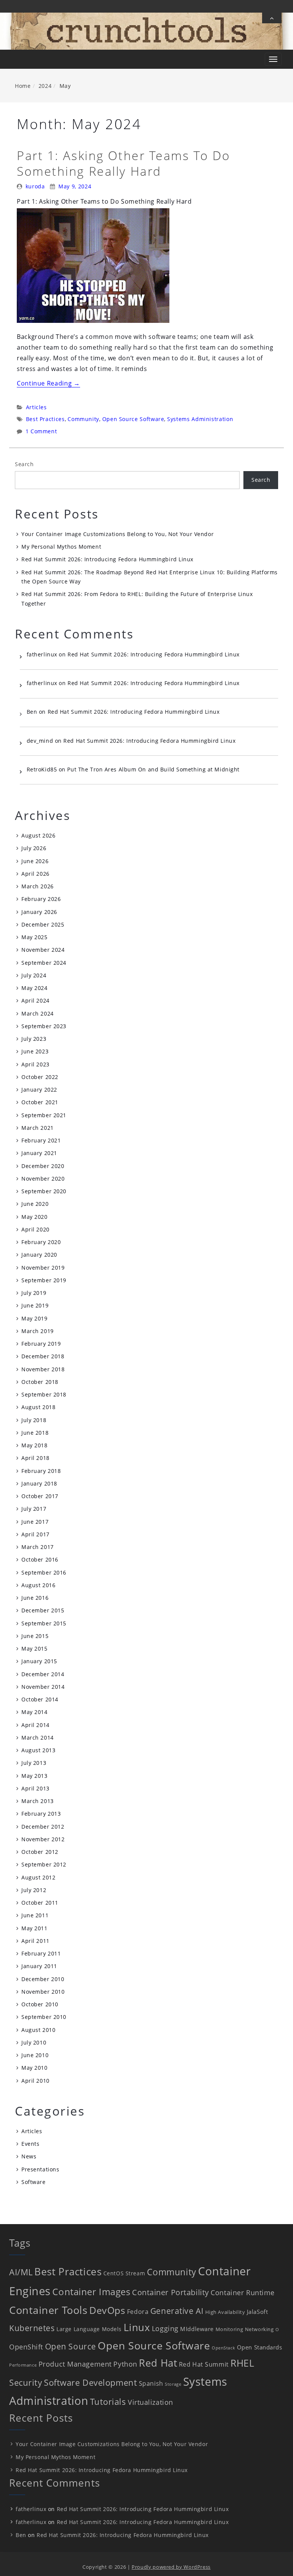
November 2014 (43, 1687)
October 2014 (40, 1699)
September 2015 (44, 1623)
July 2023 (34, 1039)
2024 (45, 86)
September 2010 (44, 2017)
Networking (259, 2329)
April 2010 (35, 2081)
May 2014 (34, 1712)
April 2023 (35, 1064)
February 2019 (41, 1344)
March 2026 (38, 886)
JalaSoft (257, 2312)
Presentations (40, 2169)
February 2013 (41, 1814)
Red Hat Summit (204, 2364)
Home (23, 86)
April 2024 (35, 1000)
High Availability (225, 2312)
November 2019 (43, 1268)
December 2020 (43, 1166)
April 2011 (35, 1941)
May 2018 (34, 1445)
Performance (23, 2365)
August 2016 (38, 1585)
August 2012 (38, 1877)
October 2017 (40, 1496)
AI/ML (21, 2272)
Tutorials (108, 2402)
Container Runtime (243, 2292)
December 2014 (43, 1674)
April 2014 (35, 1725)
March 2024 (38, 1013)
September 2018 (44, 1394)
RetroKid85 (42, 769)
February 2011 (41, 1953)
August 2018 (38, 1407)
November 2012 (43, 1839)
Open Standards (260, 2347)
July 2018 (34, 1420)
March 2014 (38, 1738)
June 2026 (35, 861)
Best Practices (45, 419)
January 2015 (39, 1661)
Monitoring (229, 2329)
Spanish (151, 2383)
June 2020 (35, 1204)
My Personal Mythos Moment (61, 547)
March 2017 (38, 1547)
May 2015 (34, 1648)
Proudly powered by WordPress (171, 2567)
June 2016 (35, 1598)
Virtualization (151, 2402)
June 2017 (35, 1522)
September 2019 (44, 1280)
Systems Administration (200, 419)
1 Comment (41, 431)
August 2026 (38, 835)
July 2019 (34, 1293)
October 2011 (40, 1903)
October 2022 (40, 1077)
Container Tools (48, 2310)
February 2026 (41, 899)
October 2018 (40, 1382)
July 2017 (34, 1509)
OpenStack (223, 2348)
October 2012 (40, 1852)
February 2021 (41, 1140)
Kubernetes (32, 2328)
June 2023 (35, 1051)
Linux (137, 2327)
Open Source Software (133, 419)
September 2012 (44, 1864)
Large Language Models (89, 2329)
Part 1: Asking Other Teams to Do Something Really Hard (124, 163)
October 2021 (40, 1102)
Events (30, 2144)
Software (33, 2182)
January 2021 (39, 1153)
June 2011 (35, 1915)
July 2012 (34, 1890)
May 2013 (34, 1776)
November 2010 (43, 1992)
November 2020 (43, 1179)
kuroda (35, 186)
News (29, 2156)
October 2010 (40, 2004)
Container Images (91, 2292)
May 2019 (34, 1318)
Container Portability (171, 2292)
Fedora (138, 2312)
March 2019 (38, 1331)
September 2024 (44, 963)
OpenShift (26, 2347)
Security (26, 2382)
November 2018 (43, 1369)
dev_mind (40, 741)
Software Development (90, 2382)
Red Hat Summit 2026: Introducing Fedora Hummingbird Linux (107, 559)
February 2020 (41, 1242)
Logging (165, 2328)
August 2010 (38, 2030)
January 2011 (39, 1966)
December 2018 (43, 1356)
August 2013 (38, 1750)
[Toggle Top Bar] (272, 18)
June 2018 (35, 1433)
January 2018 (39, 1483)
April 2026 (35, 874)
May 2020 (34, 1217)
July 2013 (34, 1763)
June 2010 (35, 2055)
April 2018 (35, 1458)
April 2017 (35, 1534)
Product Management (75, 2364)
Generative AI (177, 2311)
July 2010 (34, 2042)
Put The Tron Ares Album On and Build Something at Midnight (153, 769)
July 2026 (34, 848)
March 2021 (38, 1128)
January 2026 (39, 912)
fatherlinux (42, 654)
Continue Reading (48, 383)
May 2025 (34, 937)
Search (24, 464)
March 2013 (38, 1801)
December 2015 (43, 1610)
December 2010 (43, 1979)
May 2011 (34, 1928)
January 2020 (39, 1255)
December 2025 (43, 924)
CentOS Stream (124, 2273)
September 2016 (44, 1572)
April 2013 (35, 1788)
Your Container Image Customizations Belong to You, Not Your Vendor (118, 534)
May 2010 (34, 2068)
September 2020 (44, 1191)
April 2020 (35, 1229)
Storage (173, 2384)
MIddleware (197, 2329)
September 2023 (44, 1026)
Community (83, 419)
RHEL (242, 2363)
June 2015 (35, 1636)
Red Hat (158, 2363)
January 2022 (39, 1090)
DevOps (107, 2310)
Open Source (71, 2346)
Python (125, 2364)
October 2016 (40, 1559)
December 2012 (43, 1827)
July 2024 (34, 975)
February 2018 (41, 1471)
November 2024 (43, 950)
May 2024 (34, 988)
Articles (36, 407)
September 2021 (44, 1115)
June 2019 (35, 1305)
